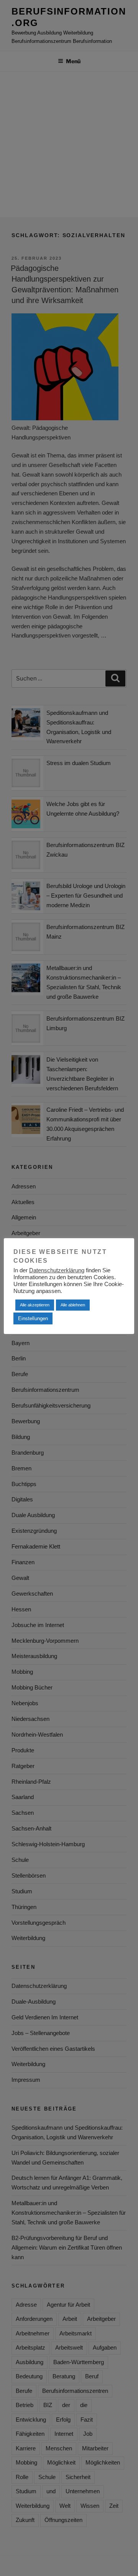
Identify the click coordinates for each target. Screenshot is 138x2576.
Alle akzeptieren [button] (35, 1305)
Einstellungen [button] (33, 1318)
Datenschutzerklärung (57, 1270)
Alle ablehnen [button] (73, 1305)
